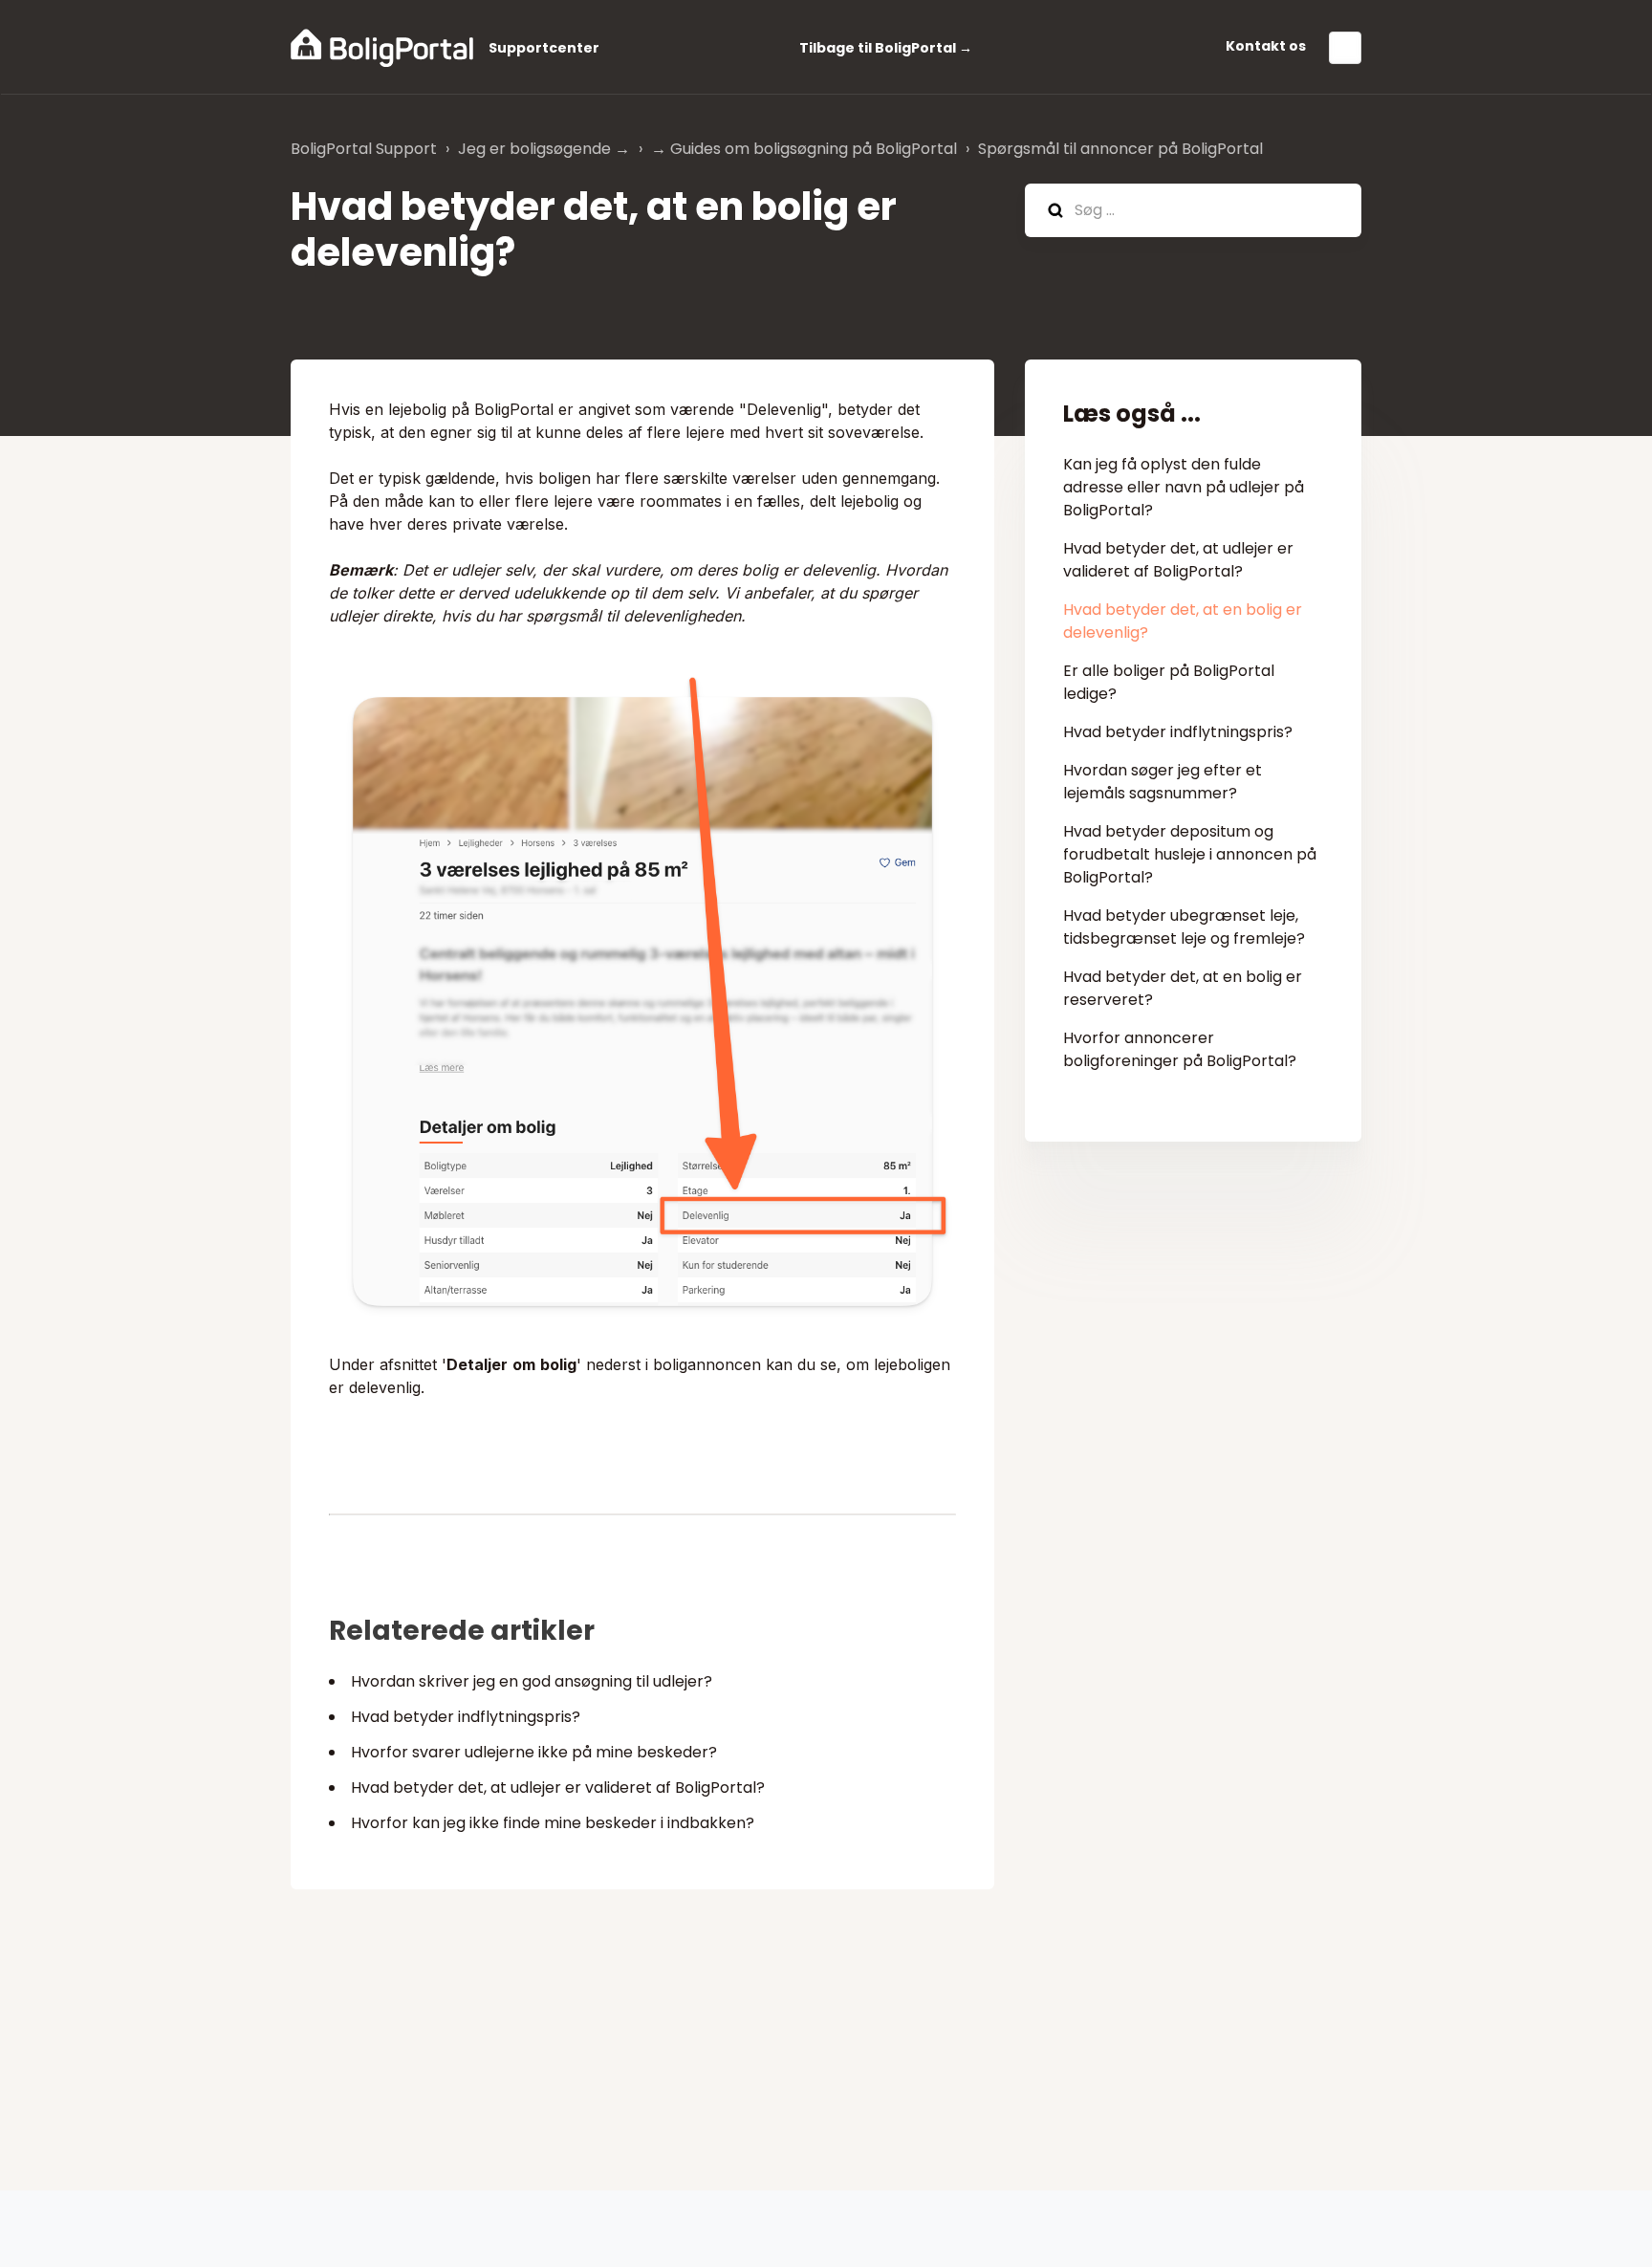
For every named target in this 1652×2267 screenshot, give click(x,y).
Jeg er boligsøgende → (544, 149)
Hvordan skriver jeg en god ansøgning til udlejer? (532, 1681)
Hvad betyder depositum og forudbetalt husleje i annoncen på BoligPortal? (1190, 854)
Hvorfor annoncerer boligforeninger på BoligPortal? (1180, 1049)
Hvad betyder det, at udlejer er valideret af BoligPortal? (558, 1787)
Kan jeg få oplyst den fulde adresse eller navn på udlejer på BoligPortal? (1184, 487)
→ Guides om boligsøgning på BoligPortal (804, 149)
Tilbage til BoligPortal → (886, 48)
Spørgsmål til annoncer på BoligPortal (1120, 149)
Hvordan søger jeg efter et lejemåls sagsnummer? (1163, 782)
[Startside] (382, 48)
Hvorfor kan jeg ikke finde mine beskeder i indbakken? (553, 1823)
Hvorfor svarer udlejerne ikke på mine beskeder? (534, 1752)
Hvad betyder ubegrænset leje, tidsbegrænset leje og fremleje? (1184, 927)
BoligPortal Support (364, 149)
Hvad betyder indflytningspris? (466, 1717)
